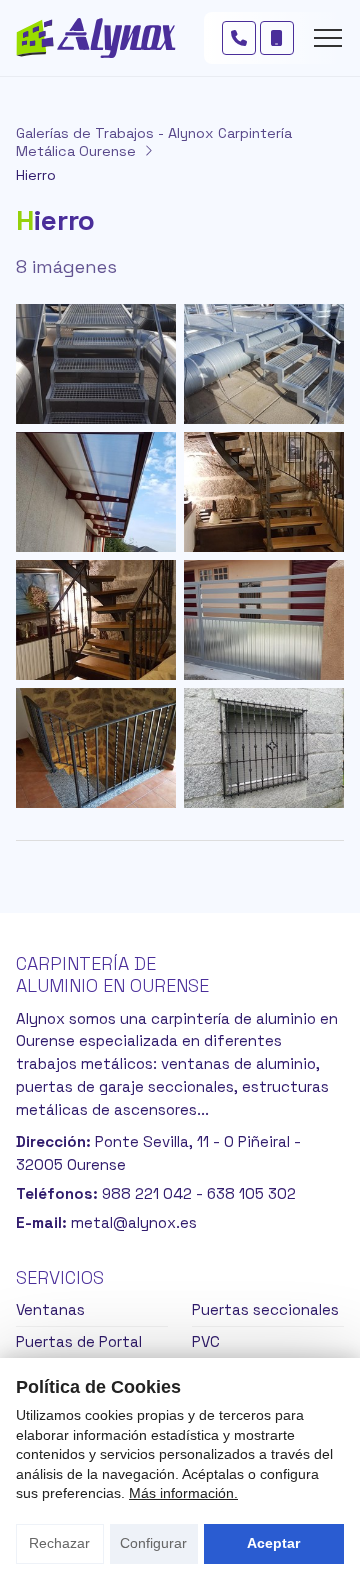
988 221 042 (147, 1193)
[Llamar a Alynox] (239, 38)
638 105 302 (251, 1193)
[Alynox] (96, 38)
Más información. (183, 1493)
